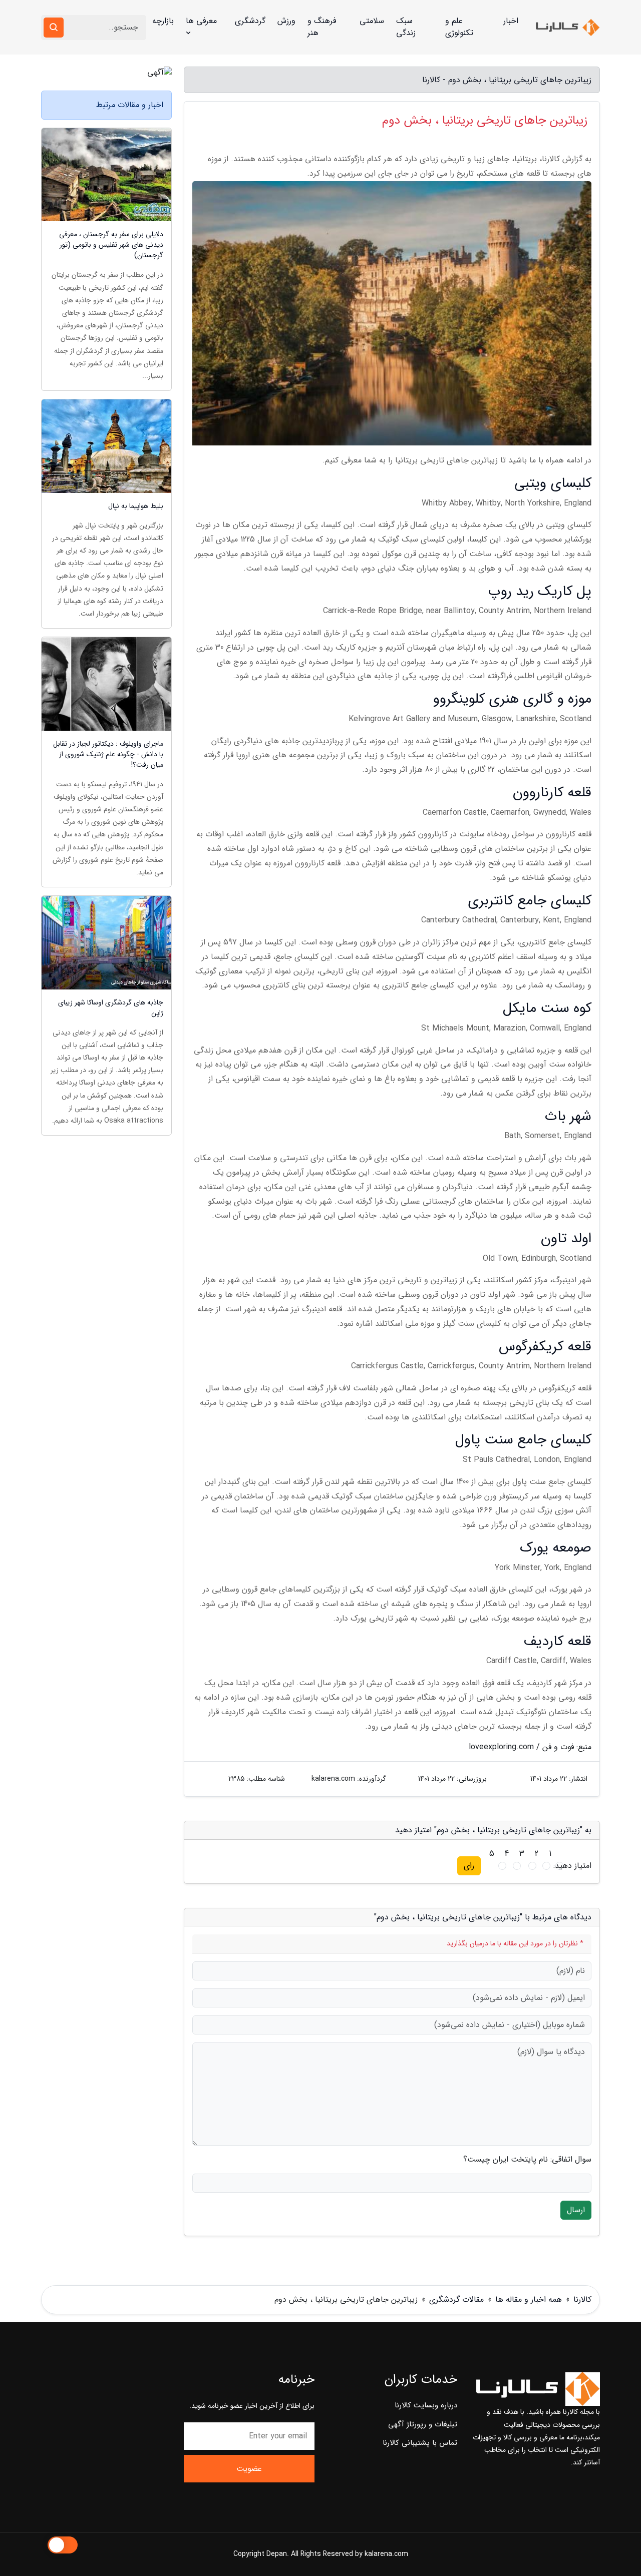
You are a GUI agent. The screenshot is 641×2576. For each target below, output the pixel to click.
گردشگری (250, 21)
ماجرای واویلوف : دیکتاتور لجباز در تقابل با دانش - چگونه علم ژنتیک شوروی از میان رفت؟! (108, 754)
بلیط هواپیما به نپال (136, 506)
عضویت (249, 2469)
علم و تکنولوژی (459, 27)
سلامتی (372, 21)
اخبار (511, 21)
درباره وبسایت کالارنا (426, 2405)
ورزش (286, 21)
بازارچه (163, 21)
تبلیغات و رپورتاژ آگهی (423, 2424)
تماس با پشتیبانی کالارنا (420, 2443)
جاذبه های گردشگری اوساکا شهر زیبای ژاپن (111, 1008)
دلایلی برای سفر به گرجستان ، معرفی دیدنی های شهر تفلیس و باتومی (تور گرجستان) (111, 245)
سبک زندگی (406, 27)
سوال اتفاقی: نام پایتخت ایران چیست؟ (527, 2160)
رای (469, 1866)
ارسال (576, 2210)
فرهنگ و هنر (322, 27)
